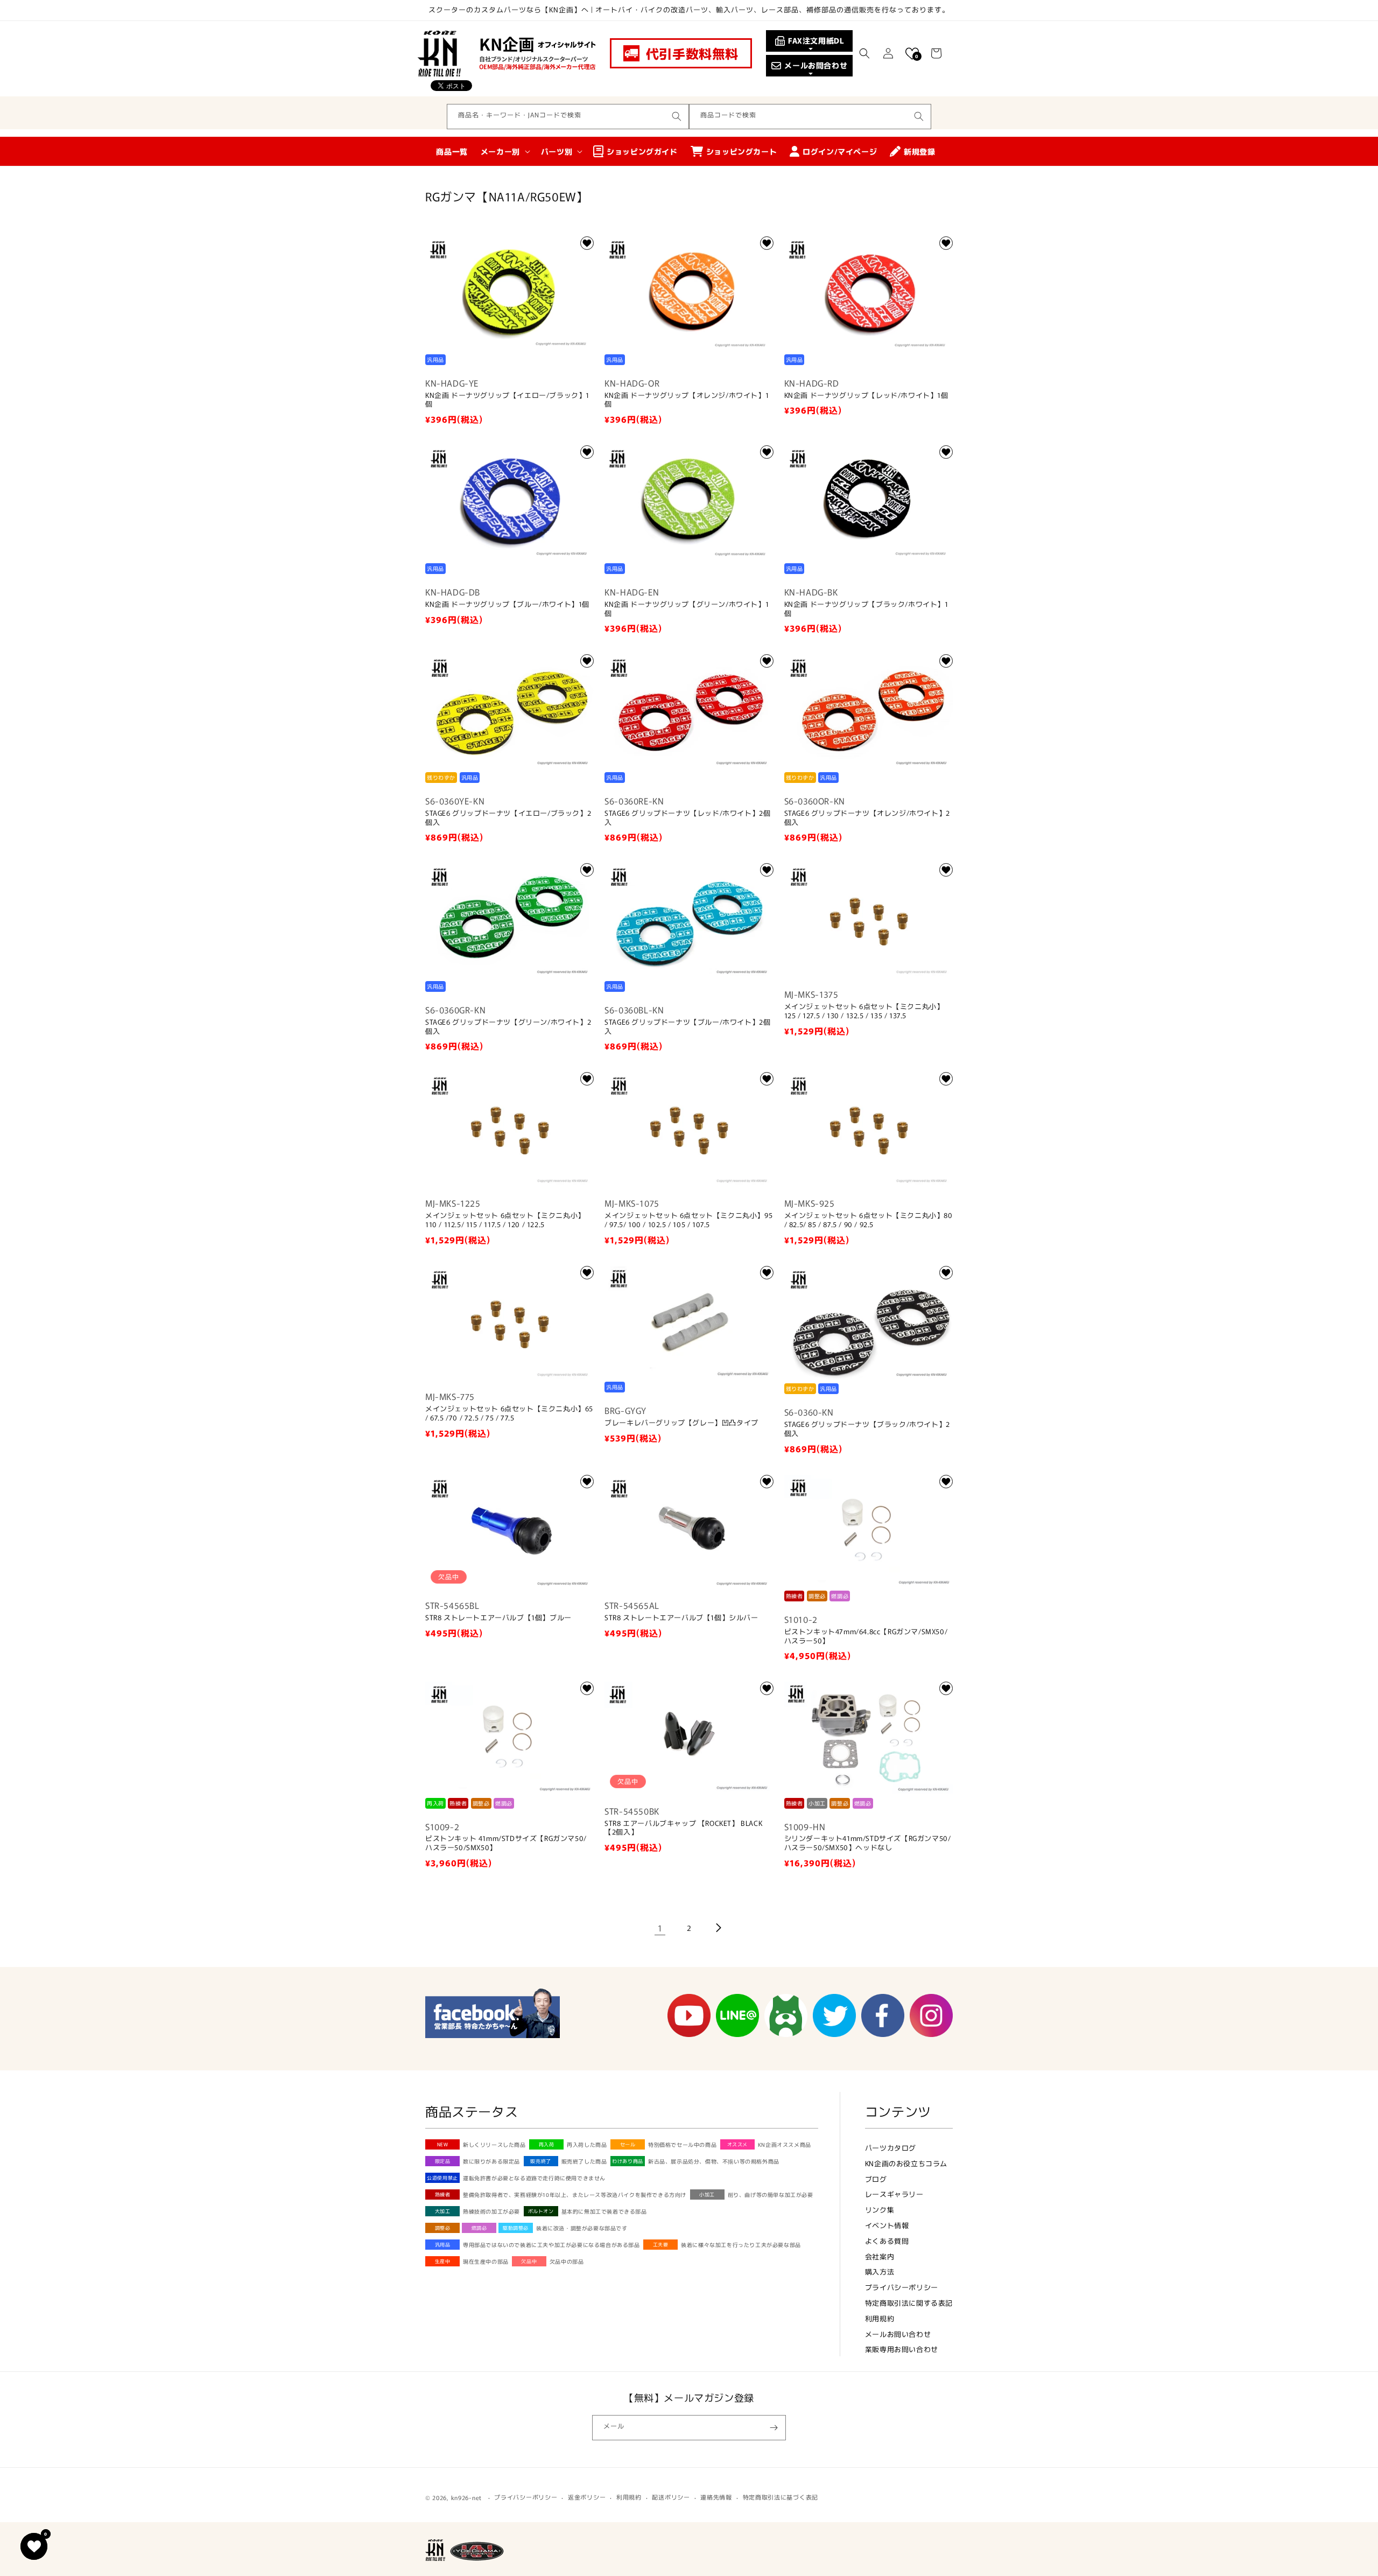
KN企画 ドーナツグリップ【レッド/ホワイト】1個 (866, 395)
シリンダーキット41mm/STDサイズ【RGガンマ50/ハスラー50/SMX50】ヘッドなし (868, 1843)
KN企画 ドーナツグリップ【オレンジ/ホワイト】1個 (687, 400)
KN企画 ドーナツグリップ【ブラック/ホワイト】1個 (866, 609)
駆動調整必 (516, 2228)
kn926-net (466, 2497)
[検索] (677, 116)
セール (628, 2144)
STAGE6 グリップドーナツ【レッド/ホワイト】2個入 (687, 818)
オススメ (737, 2144)
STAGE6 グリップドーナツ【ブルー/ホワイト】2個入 (687, 1027)
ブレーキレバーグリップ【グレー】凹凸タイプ (681, 1423)
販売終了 (540, 2161)
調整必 (443, 2228)
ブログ (876, 2179)
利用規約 (880, 2318)
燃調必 (479, 2228)
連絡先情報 (716, 2497)
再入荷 (547, 2144)
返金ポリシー (587, 2497)
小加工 (707, 2194)
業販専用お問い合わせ (902, 2349)
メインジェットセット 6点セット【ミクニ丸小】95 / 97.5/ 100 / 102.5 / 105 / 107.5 (688, 1220)
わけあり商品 (628, 2161)
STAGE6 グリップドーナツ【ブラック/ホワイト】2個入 (867, 1429)
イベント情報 (887, 2225)
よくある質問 (887, 2241)
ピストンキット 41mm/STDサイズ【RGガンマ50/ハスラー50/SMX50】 (506, 1843)
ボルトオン (541, 2211)
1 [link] (660, 1928)
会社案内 (880, 2256)
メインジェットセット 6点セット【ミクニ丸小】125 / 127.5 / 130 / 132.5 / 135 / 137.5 (864, 1011)
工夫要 (661, 2245)
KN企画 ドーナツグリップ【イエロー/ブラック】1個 (507, 400)
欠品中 (529, 2261)
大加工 (443, 2211)
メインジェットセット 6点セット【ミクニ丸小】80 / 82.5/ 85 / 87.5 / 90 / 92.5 (869, 1220)
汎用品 (443, 2245)
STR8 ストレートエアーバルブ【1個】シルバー (681, 1618)
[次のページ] (718, 1928)
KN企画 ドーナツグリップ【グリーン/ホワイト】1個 (687, 609)
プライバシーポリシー (902, 2287)
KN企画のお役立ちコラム (906, 2163)
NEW (443, 2144)
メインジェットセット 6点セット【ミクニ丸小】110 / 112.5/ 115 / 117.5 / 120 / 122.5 (505, 1220)
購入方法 (880, 2271)
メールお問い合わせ (898, 2334)
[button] (864, 53)
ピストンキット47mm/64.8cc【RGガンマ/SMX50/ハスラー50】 (866, 1636)
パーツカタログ (891, 2148)
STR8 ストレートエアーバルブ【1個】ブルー (498, 1618)
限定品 (443, 2161)
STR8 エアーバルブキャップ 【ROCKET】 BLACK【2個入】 (683, 1828)
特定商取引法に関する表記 (909, 2303)
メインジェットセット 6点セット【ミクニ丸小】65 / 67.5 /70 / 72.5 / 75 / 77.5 (509, 1413)
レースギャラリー (894, 2194)
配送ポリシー (671, 2497)
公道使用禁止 (442, 2178)
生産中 (443, 2261)
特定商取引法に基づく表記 (781, 2497)
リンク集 (880, 2210)
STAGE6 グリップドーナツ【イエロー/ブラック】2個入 (508, 818)
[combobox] (568, 117)
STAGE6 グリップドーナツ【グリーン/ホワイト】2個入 (508, 1027)
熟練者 (443, 2194)
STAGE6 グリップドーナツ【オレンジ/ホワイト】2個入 (867, 818)
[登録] (774, 2428)
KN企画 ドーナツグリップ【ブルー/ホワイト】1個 (507, 604)
